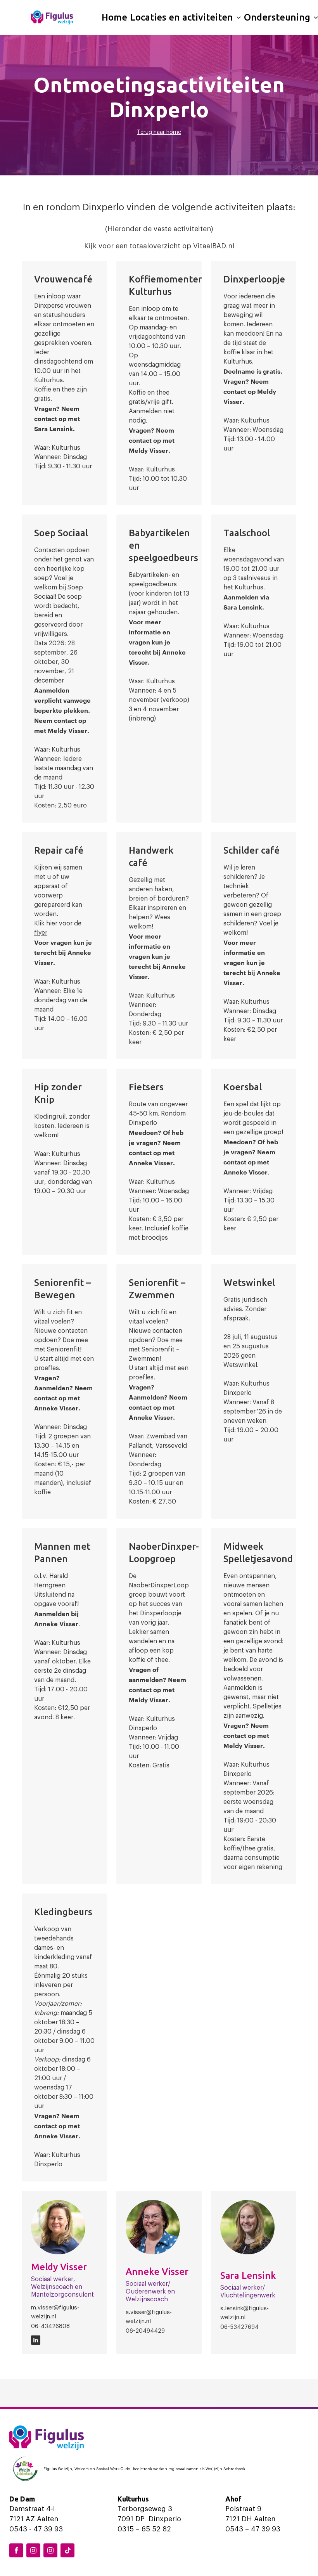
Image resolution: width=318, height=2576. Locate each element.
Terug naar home (159, 132)
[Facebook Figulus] (16, 2550)
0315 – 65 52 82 (144, 2529)
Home (114, 17)
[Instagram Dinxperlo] (33, 2550)
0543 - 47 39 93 (36, 2529)
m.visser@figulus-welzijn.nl (55, 2312)
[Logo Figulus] (52, 17)
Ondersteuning (277, 17)
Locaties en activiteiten (182, 17)
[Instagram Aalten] (50, 2550)
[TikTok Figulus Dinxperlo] (67, 2550)
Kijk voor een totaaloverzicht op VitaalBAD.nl (159, 246)
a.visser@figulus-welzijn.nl (149, 2317)
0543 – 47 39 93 (253, 2529)
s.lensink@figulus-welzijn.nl (245, 2313)
